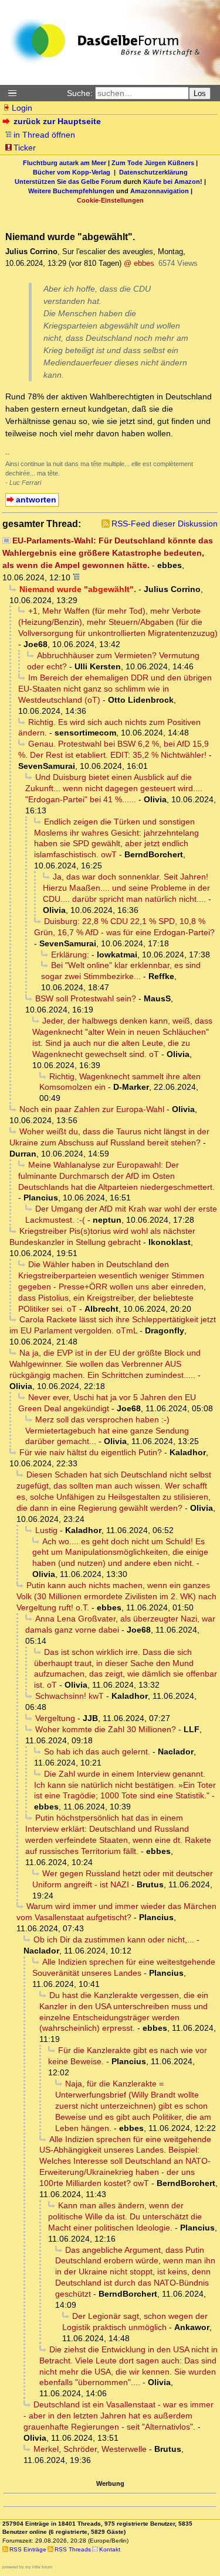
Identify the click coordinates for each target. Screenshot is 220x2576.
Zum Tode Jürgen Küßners (153, 163)
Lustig (46, 1530)
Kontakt (110, 2549)
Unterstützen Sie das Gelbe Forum (68, 182)
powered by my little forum (27, 2567)
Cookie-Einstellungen (110, 200)
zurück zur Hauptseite (57, 121)
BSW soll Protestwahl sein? (86, 998)
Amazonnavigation (160, 191)
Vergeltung (55, 1718)
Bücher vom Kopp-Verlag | (76, 172)
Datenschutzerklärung (153, 172)
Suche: (80, 93)
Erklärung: (70, 955)
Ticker (25, 148)
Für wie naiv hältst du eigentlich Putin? (91, 1452)
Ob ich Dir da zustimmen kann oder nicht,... (114, 1939)
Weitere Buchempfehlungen (71, 191)
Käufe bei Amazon (172, 182)
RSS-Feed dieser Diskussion (165, 524)
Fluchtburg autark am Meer (65, 163)
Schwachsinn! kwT (70, 1696)
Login (22, 108)
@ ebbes (139, 263)
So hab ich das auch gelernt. (97, 1751)
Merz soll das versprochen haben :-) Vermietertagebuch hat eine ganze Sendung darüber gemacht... (107, 1431)
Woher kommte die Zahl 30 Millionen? (106, 1729)
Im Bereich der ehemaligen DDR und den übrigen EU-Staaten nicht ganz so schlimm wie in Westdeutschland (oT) (115, 689)
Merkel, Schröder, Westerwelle (90, 2449)
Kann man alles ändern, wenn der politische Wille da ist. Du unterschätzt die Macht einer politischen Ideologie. (125, 2216)
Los (200, 93)
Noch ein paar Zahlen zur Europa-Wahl (92, 1109)
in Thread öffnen (44, 135)
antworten (36, 500)
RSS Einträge (28, 2549)
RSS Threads (73, 2549)
